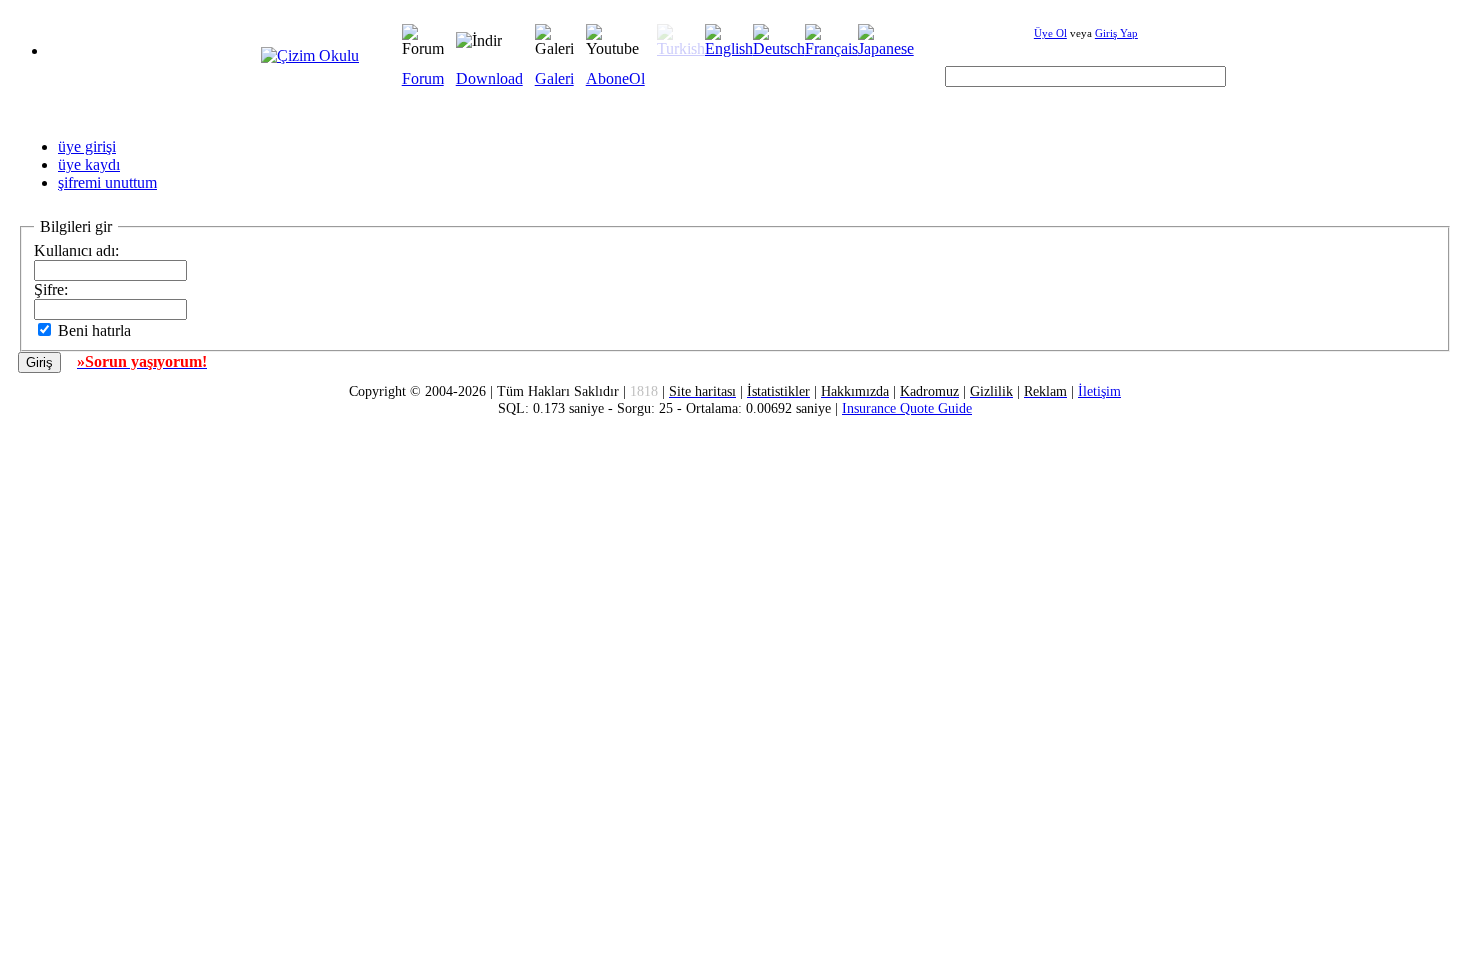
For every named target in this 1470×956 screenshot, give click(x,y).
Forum (423, 78)
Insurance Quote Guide (907, 408)
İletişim (1099, 391)
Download (489, 78)
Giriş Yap (1116, 33)
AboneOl (615, 78)
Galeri (554, 78)
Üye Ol (1050, 33)
